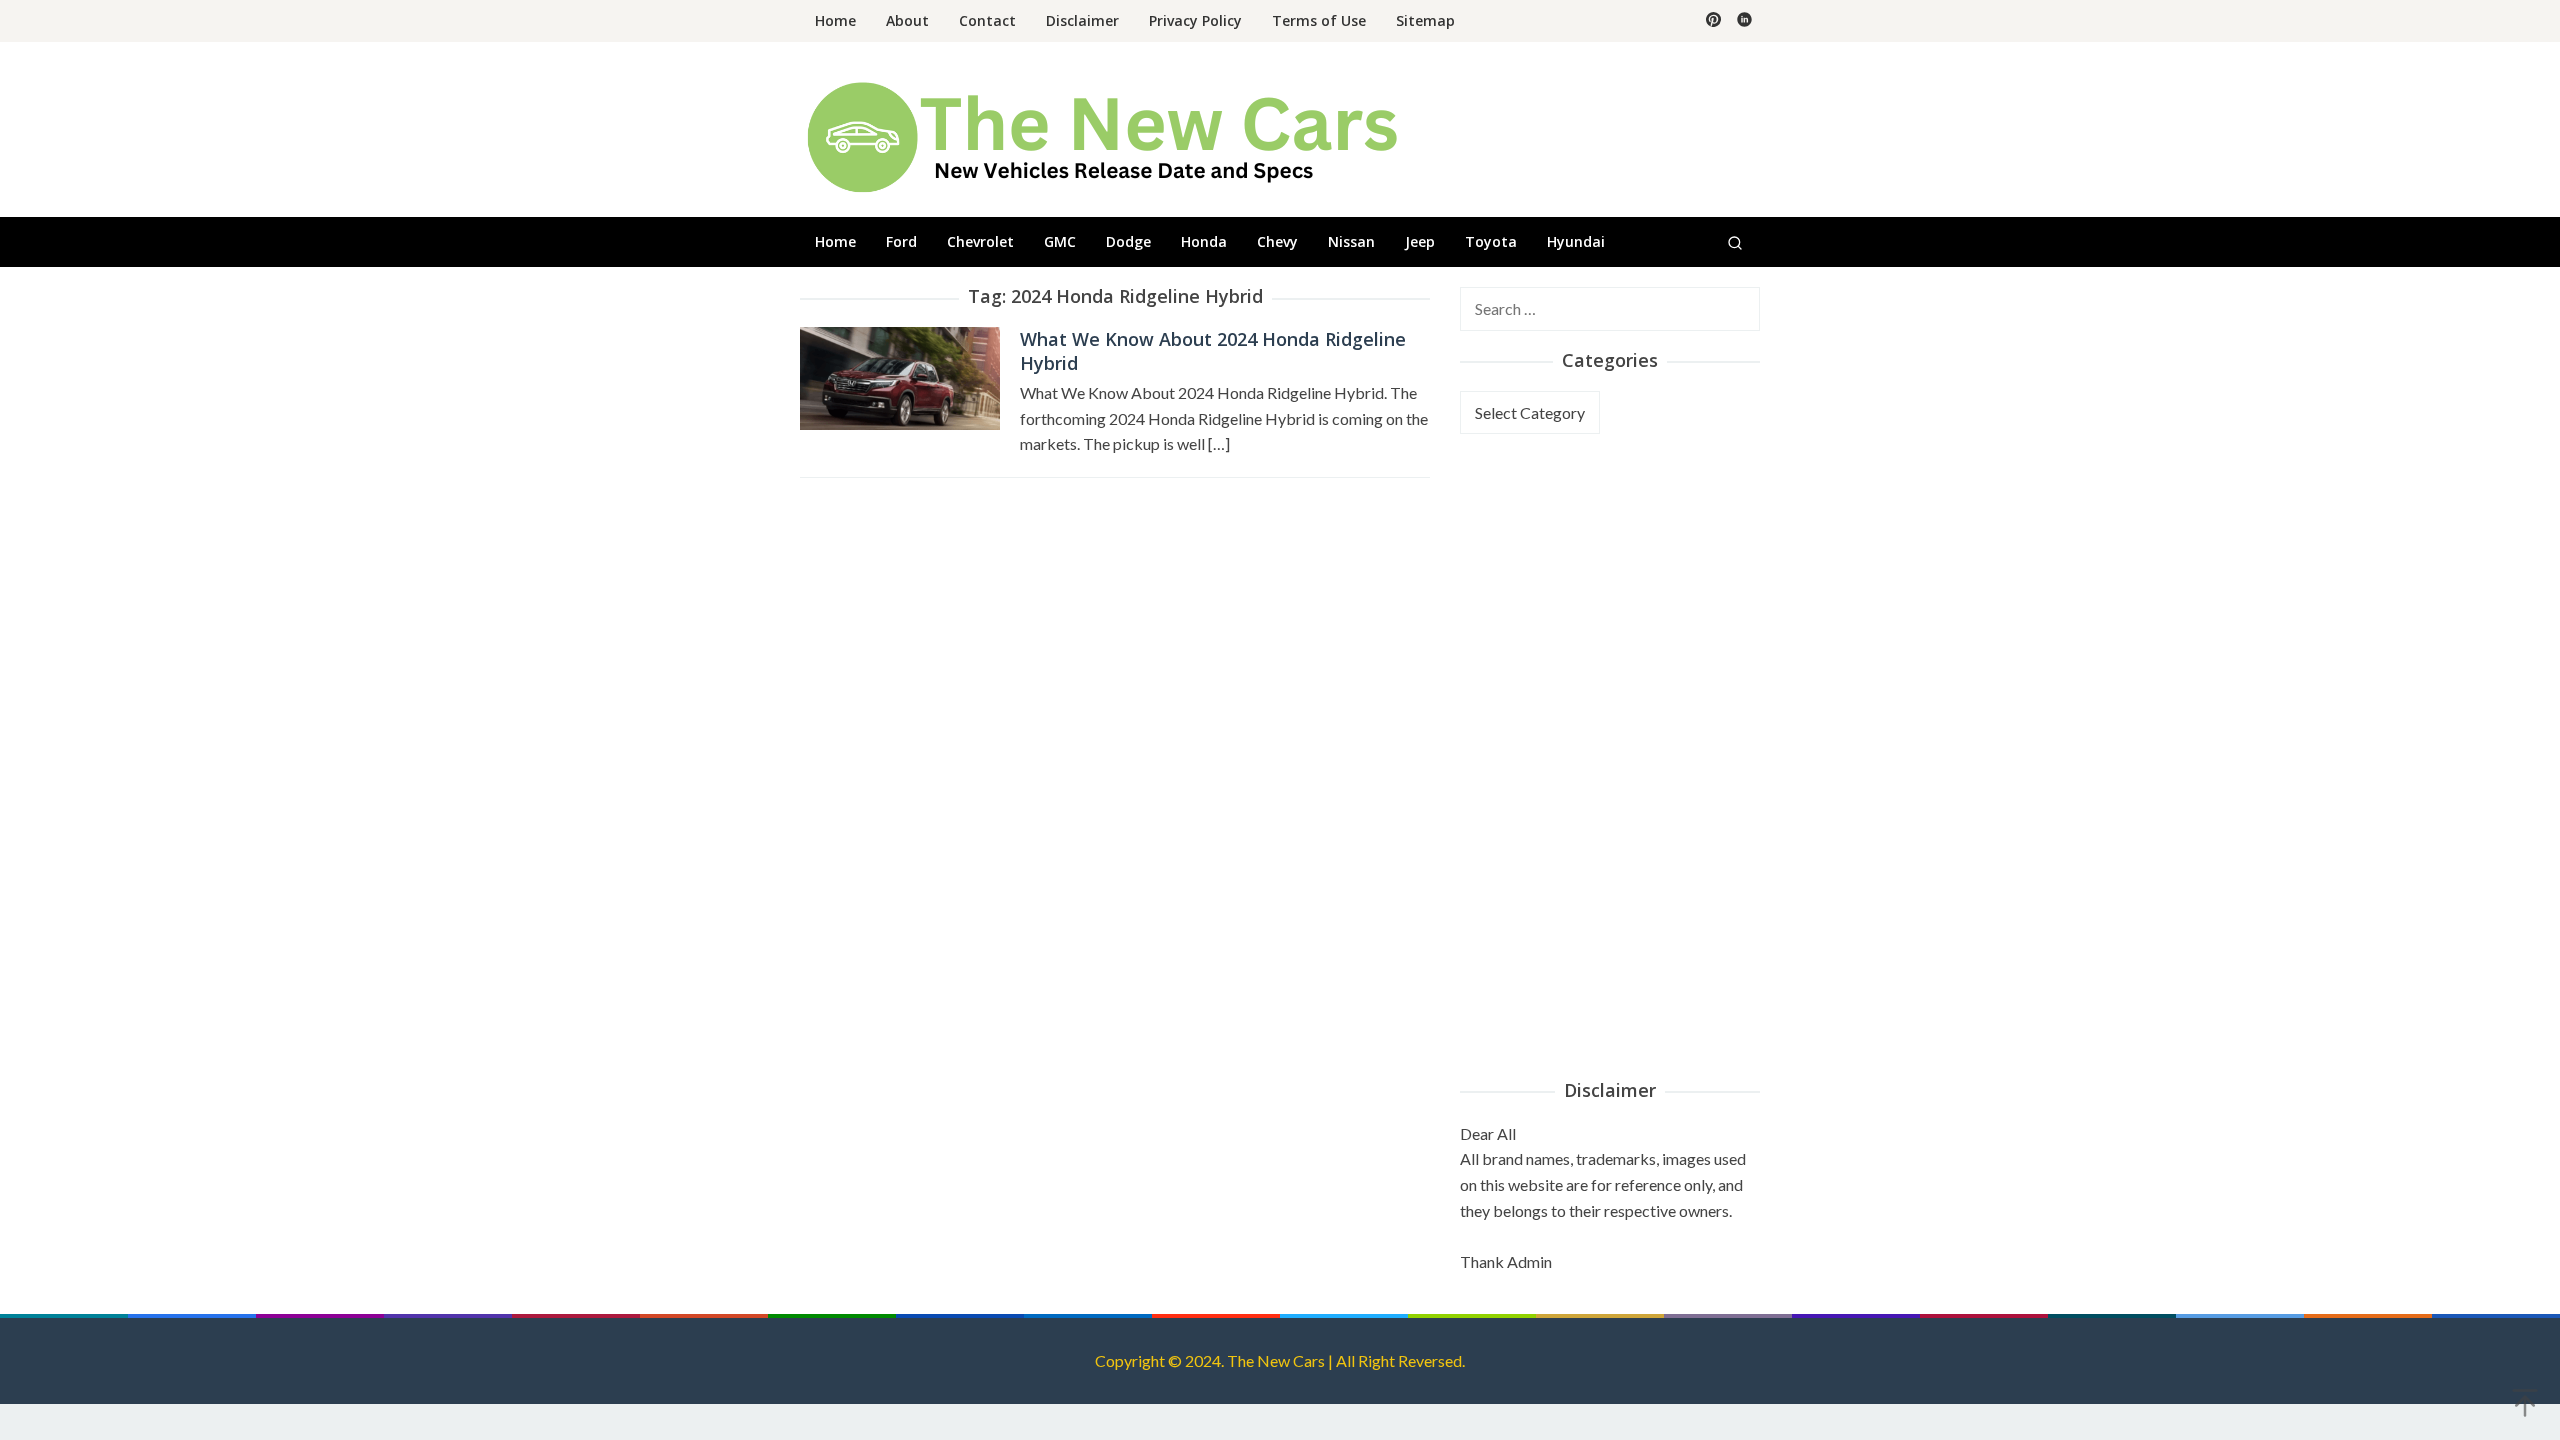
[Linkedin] (1744, 21)
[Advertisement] (1610, 754)
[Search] (1735, 242)
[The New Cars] (1100, 134)
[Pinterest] (1713, 21)
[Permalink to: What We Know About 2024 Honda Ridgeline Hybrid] (900, 376)
